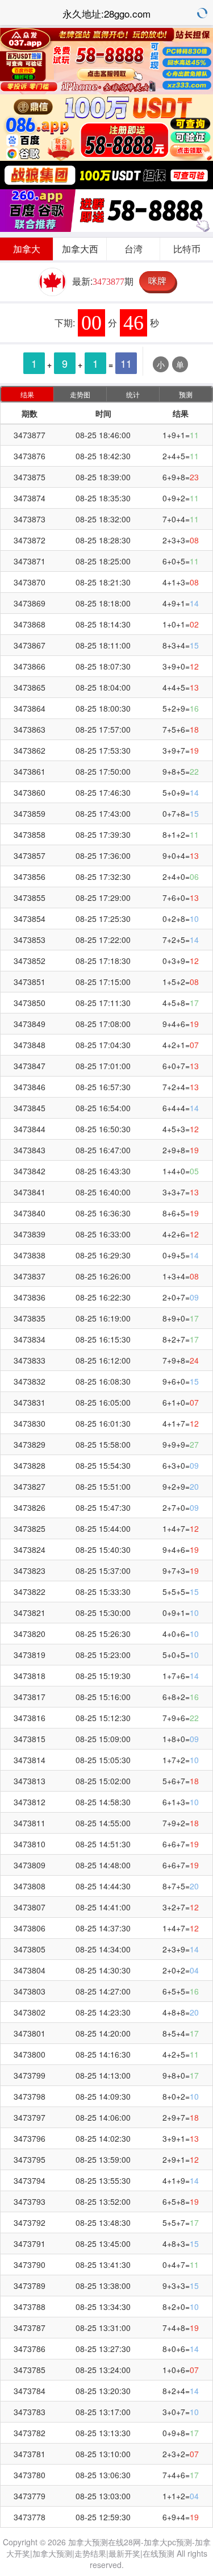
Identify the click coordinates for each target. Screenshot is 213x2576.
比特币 (187, 249)
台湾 (133, 249)
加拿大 (27, 249)
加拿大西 (80, 249)
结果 (27, 394)
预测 (186, 394)
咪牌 (157, 281)
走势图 (80, 394)
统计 (133, 394)
